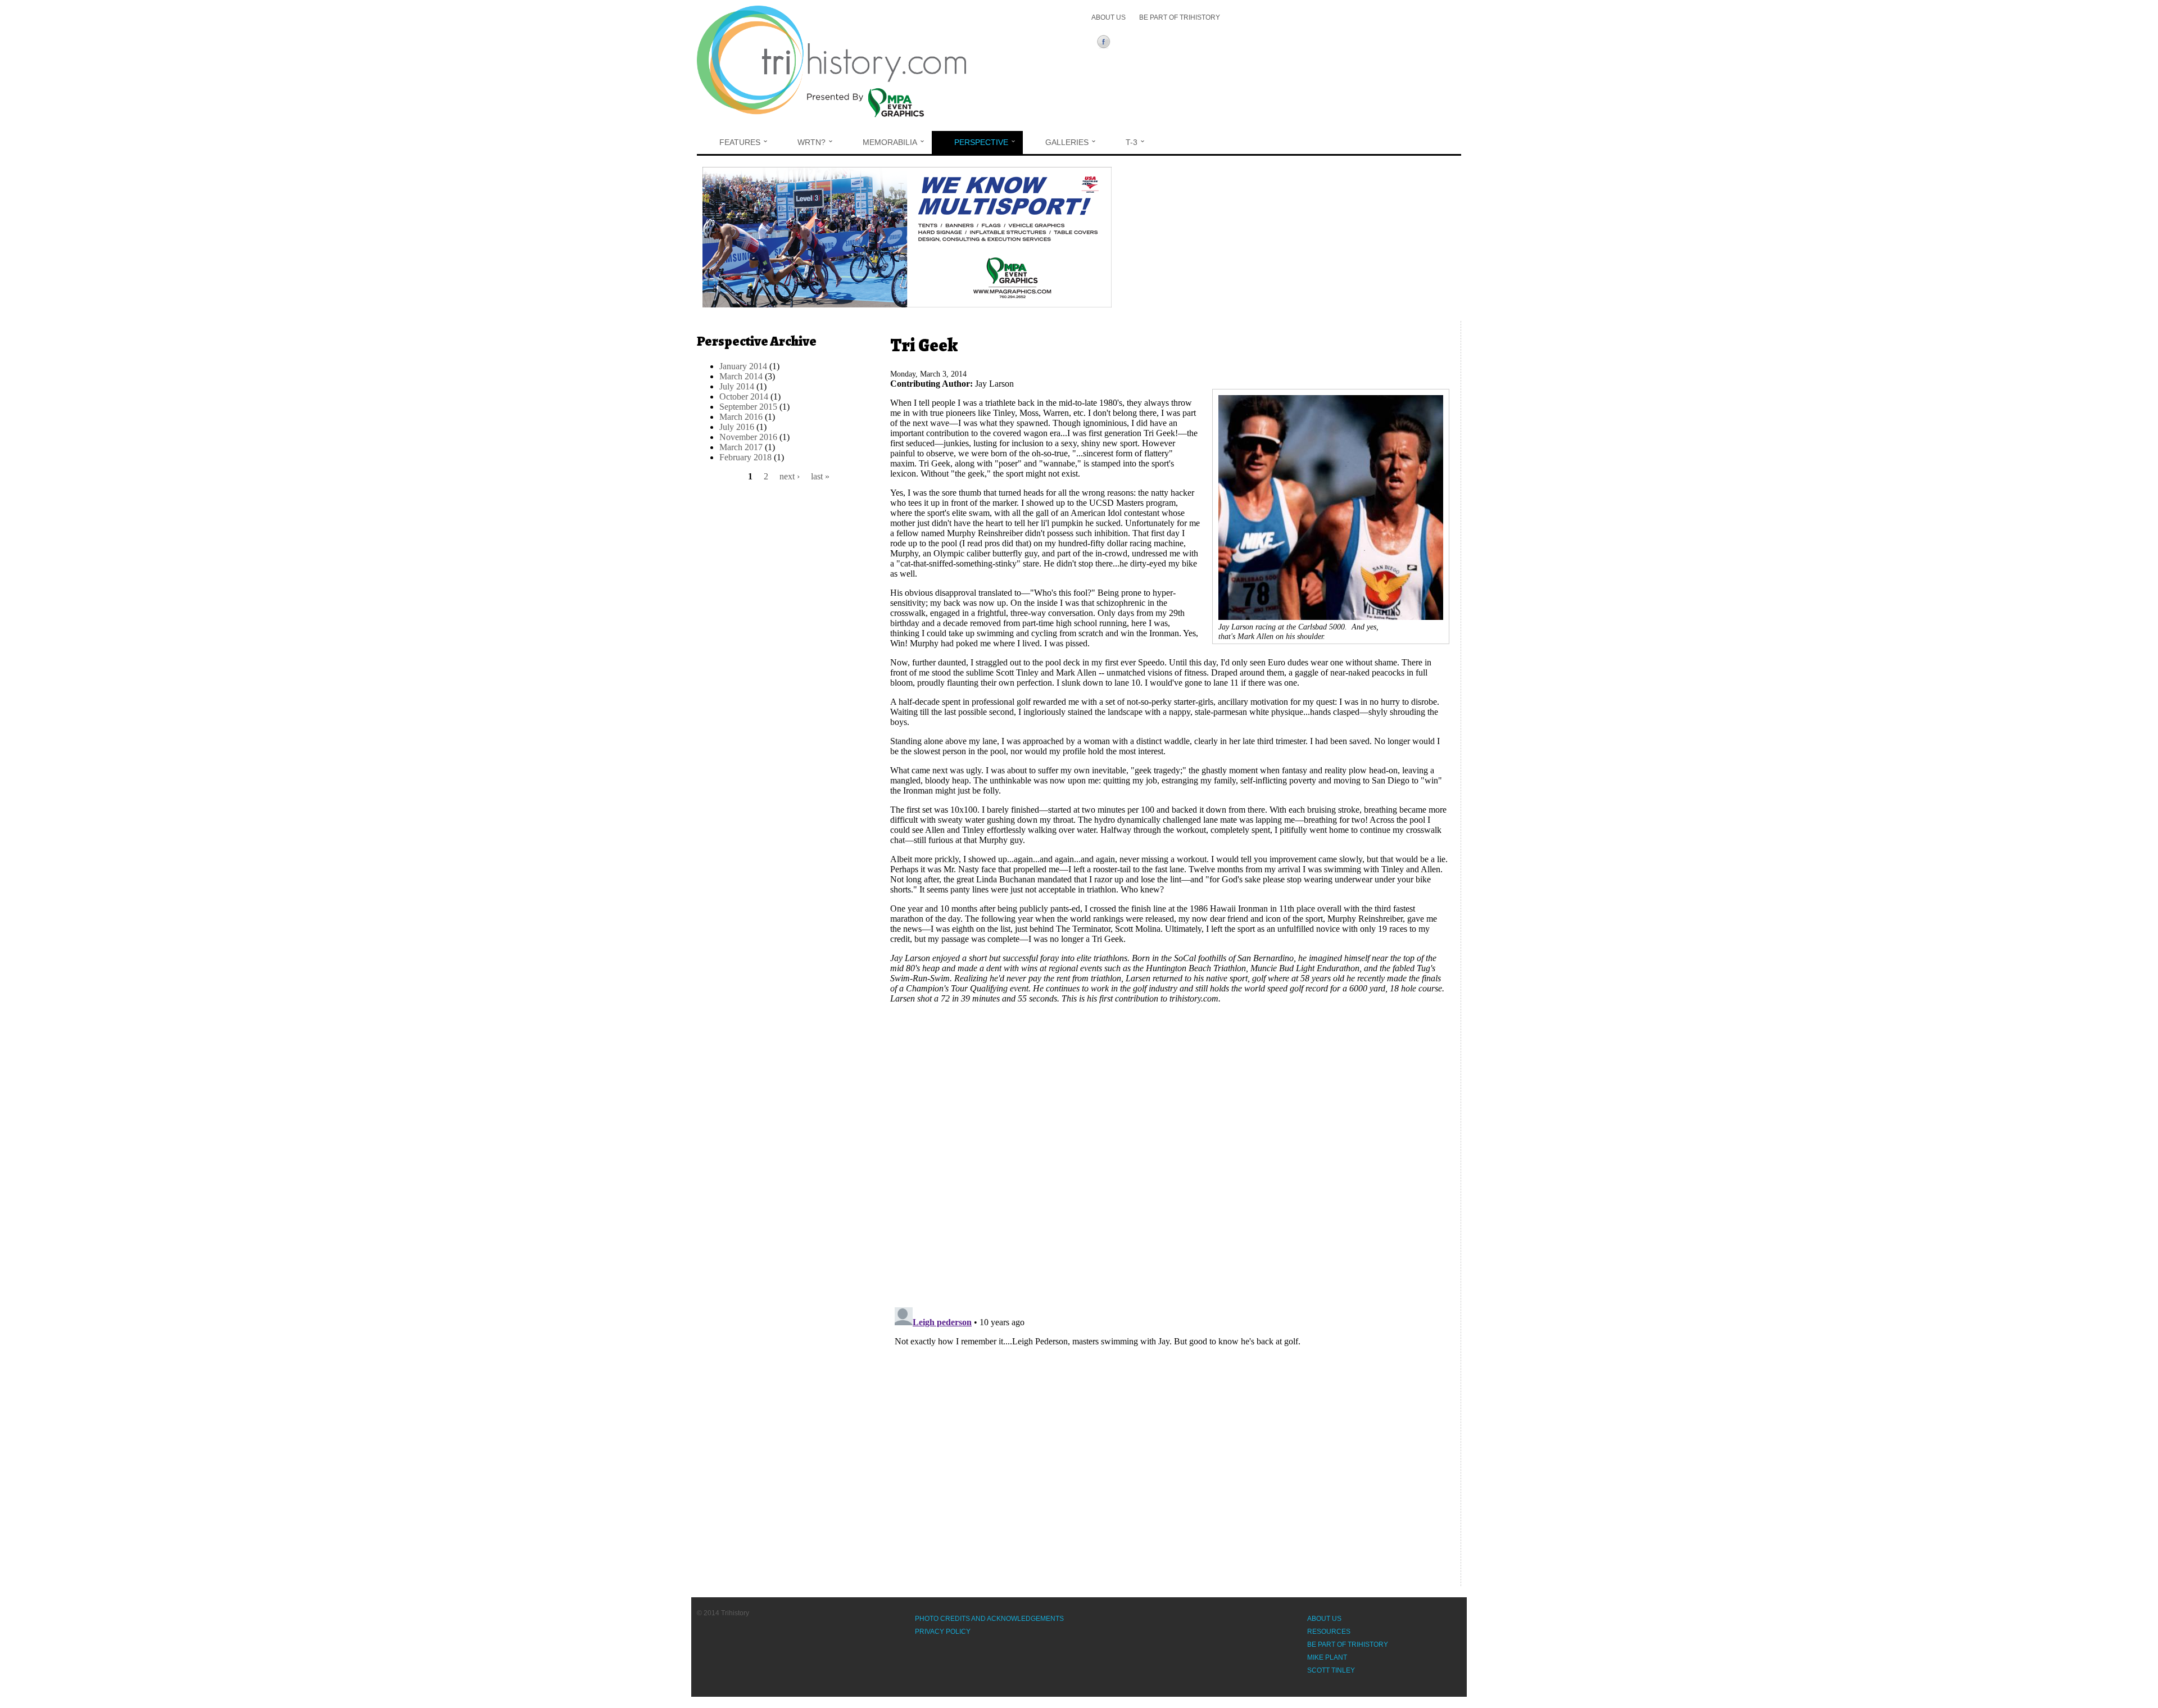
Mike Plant (1327, 1657)
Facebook (1106, 43)
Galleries (1067, 142)
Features (740, 142)
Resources (1329, 1632)
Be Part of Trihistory (1180, 17)
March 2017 (741, 447)
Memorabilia (890, 142)
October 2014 (744, 397)
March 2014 (741, 376)
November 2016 (748, 437)
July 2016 (737, 427)
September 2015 (748, 407)
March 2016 (741, 417)
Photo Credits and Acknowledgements (989, 1619)
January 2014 (743, 366)
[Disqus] (1170, 1153)
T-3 (1132, 142)
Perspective (981, 142)
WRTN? (811, 142)
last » (820, 476)
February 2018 (745, 457)
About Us (1109, 17)
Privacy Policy (943, 1632)
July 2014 (737, 386)
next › (790, 476)
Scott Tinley (1331, 1670)
